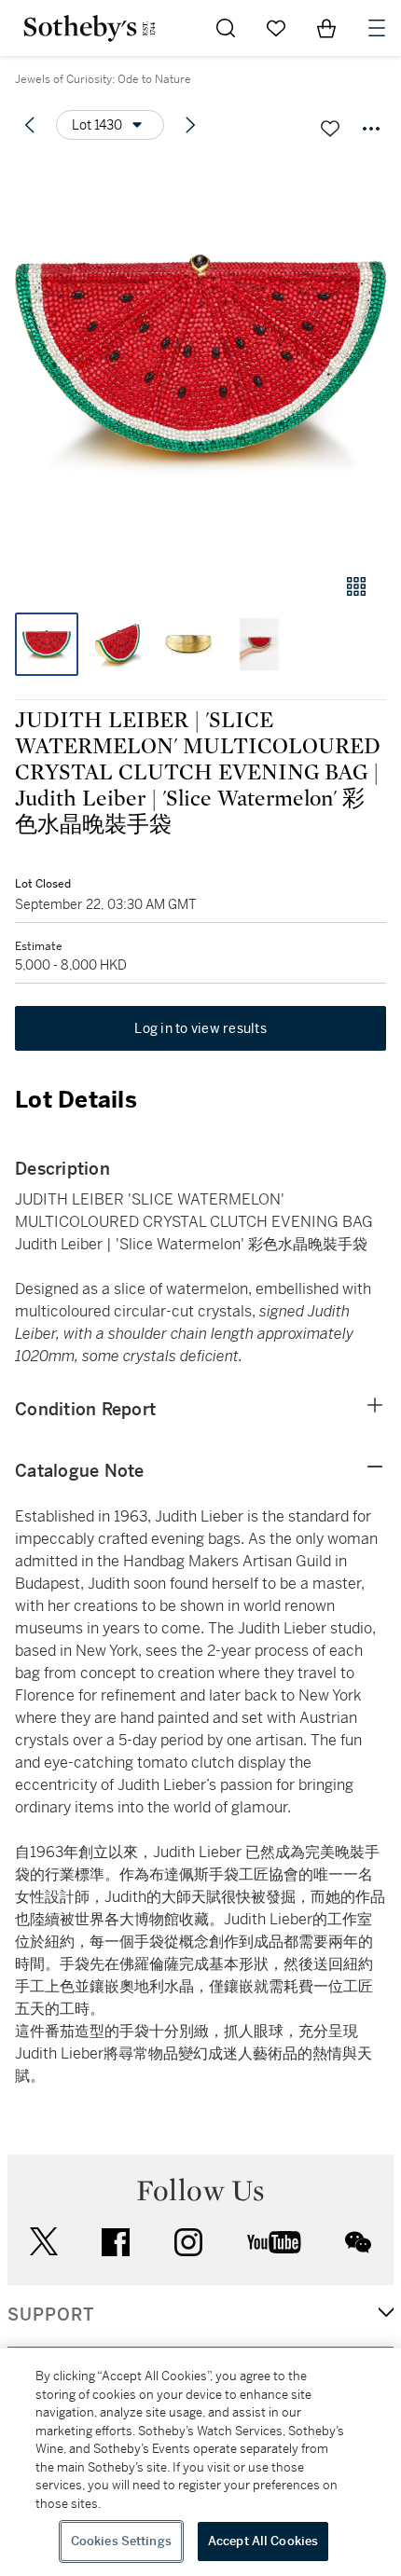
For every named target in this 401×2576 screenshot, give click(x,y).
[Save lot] (330, 129)
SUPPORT (51, 2315)
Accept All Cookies (263, 2541)
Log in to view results (200, 1028)
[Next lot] (190, 125)
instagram (188, 2242)
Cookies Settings (121, 2541)
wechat (358, 2242)
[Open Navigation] (377, 28)
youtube (274, 2242)
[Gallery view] (356, 586)
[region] (200, 2462)
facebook (116, 2242)
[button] (200, 358)
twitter (44, 2242)
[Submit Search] (226, 28)
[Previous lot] (30, 125)
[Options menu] (371, 129)
